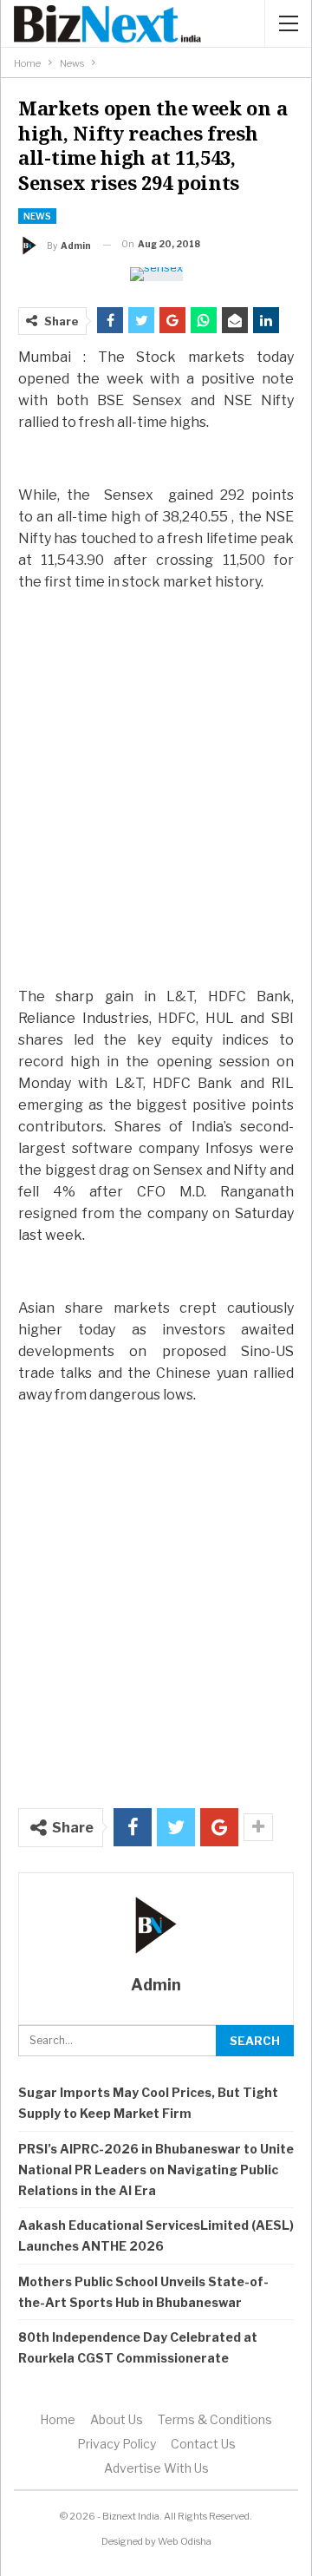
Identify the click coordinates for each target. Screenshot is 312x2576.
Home (58, 2419)
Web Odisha (185, 2541)
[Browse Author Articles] (156, 1925)
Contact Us (203, 2444)
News (37, 216)
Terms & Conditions (215, 2419)
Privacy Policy (117, 2444)
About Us (117, 2419)
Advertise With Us (156, 2468)
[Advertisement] (156, 806)
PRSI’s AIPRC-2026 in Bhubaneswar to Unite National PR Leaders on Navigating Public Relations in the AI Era (156, 2170)
